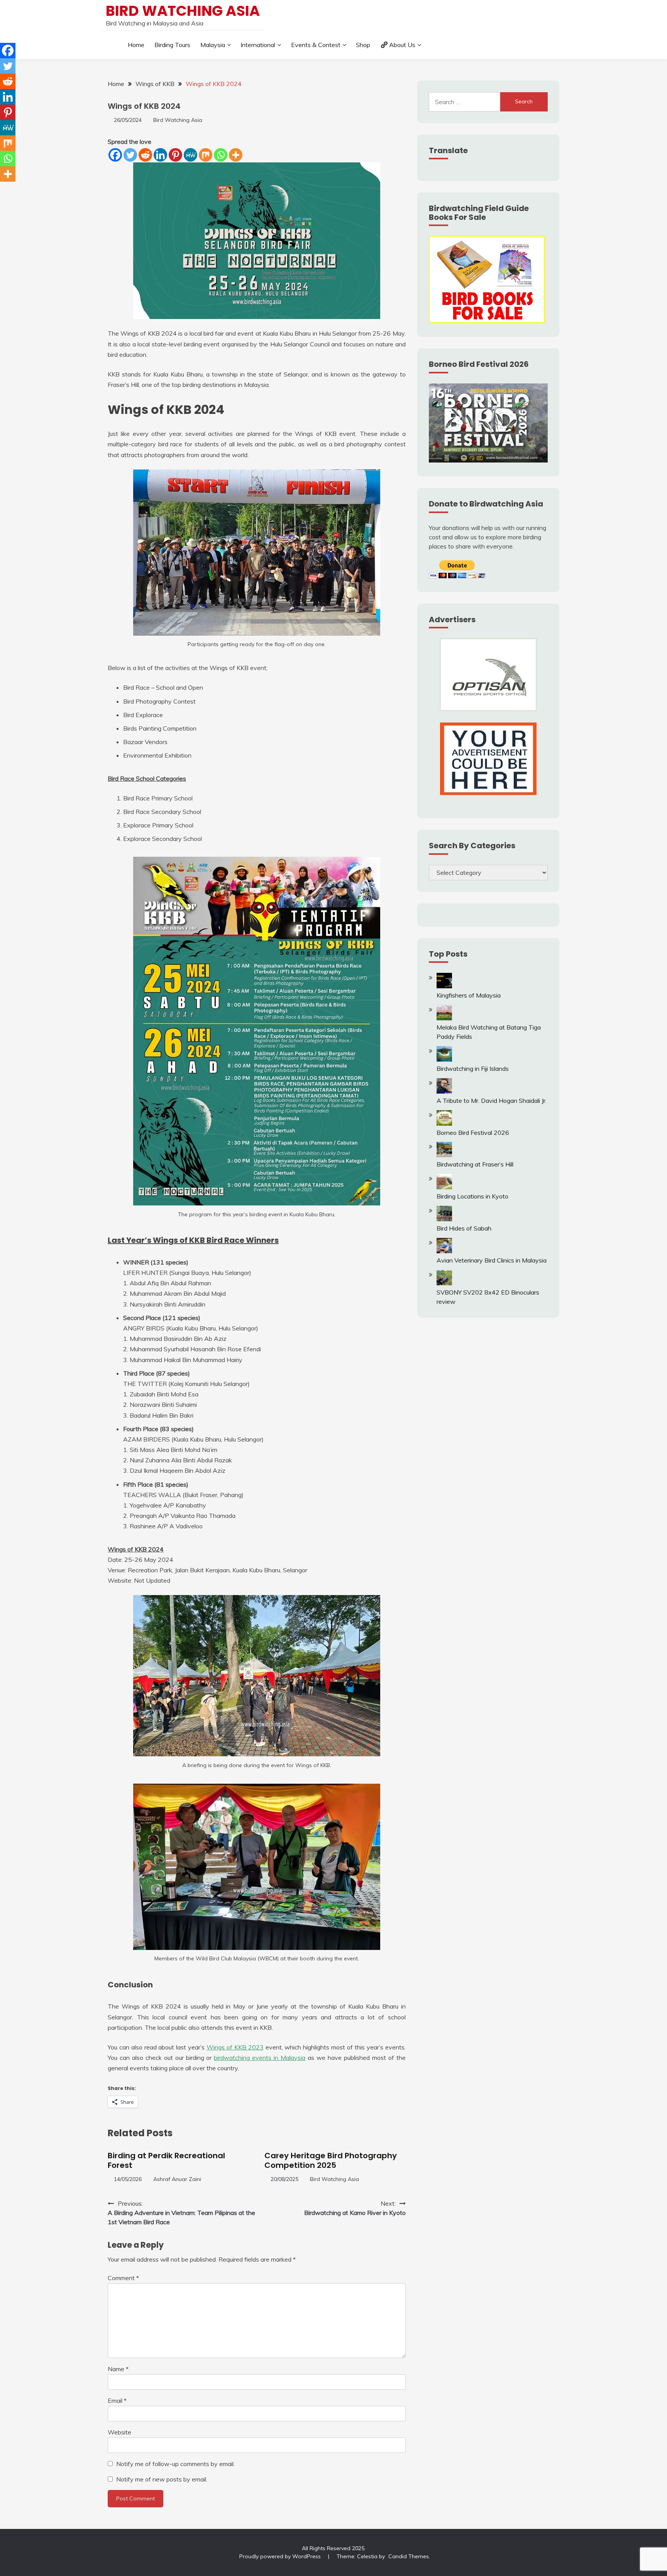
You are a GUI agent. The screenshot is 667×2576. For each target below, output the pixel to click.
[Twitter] (130, 155)
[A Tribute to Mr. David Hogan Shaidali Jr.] (444, 1091)
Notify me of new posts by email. (162, 2479)
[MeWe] (190, 155)
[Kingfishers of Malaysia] (444, 986)
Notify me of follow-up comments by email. (175, 2464)
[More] (236, 155)
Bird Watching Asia (183, 11)
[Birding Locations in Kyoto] (444, 1187)
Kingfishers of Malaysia (469, 995)
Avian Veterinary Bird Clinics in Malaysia (492, 1260)
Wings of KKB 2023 (235, 2047)
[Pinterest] (175, 155)
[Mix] (206, 155)
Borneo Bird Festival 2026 (473, 1133)
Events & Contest (316, 45)
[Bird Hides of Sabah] (444, 1219)
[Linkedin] (160, 155)
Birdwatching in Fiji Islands (473, 1069)
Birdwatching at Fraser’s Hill (475, 1164)
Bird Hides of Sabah (464, 1228)
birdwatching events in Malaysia (260, 2058)
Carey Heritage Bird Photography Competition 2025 (331, 2160)
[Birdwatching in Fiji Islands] (444, 1059)
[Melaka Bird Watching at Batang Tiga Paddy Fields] (444, 1018)
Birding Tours (172, 45)
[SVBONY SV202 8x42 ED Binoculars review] (444, 1283)
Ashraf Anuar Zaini (177, 2179)
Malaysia (213, 45)
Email (117, 2400)
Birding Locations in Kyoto (472, 1196)
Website (119, 2432)
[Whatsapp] (221, 155)
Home (136, 45)
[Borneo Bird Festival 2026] (444, 1123)
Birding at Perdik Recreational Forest (166, 2160)
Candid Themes (409, 2556)
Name (118, 2369)
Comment (123, 2278)
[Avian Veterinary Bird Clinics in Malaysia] (444, 1251)
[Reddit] (145, 155)
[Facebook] (115, 155)
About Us (402, 45)
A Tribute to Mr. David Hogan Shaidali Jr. (492, 1101)
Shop (363, 45)
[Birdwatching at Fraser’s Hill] (444, 1155)
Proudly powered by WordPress (281, 2556)
